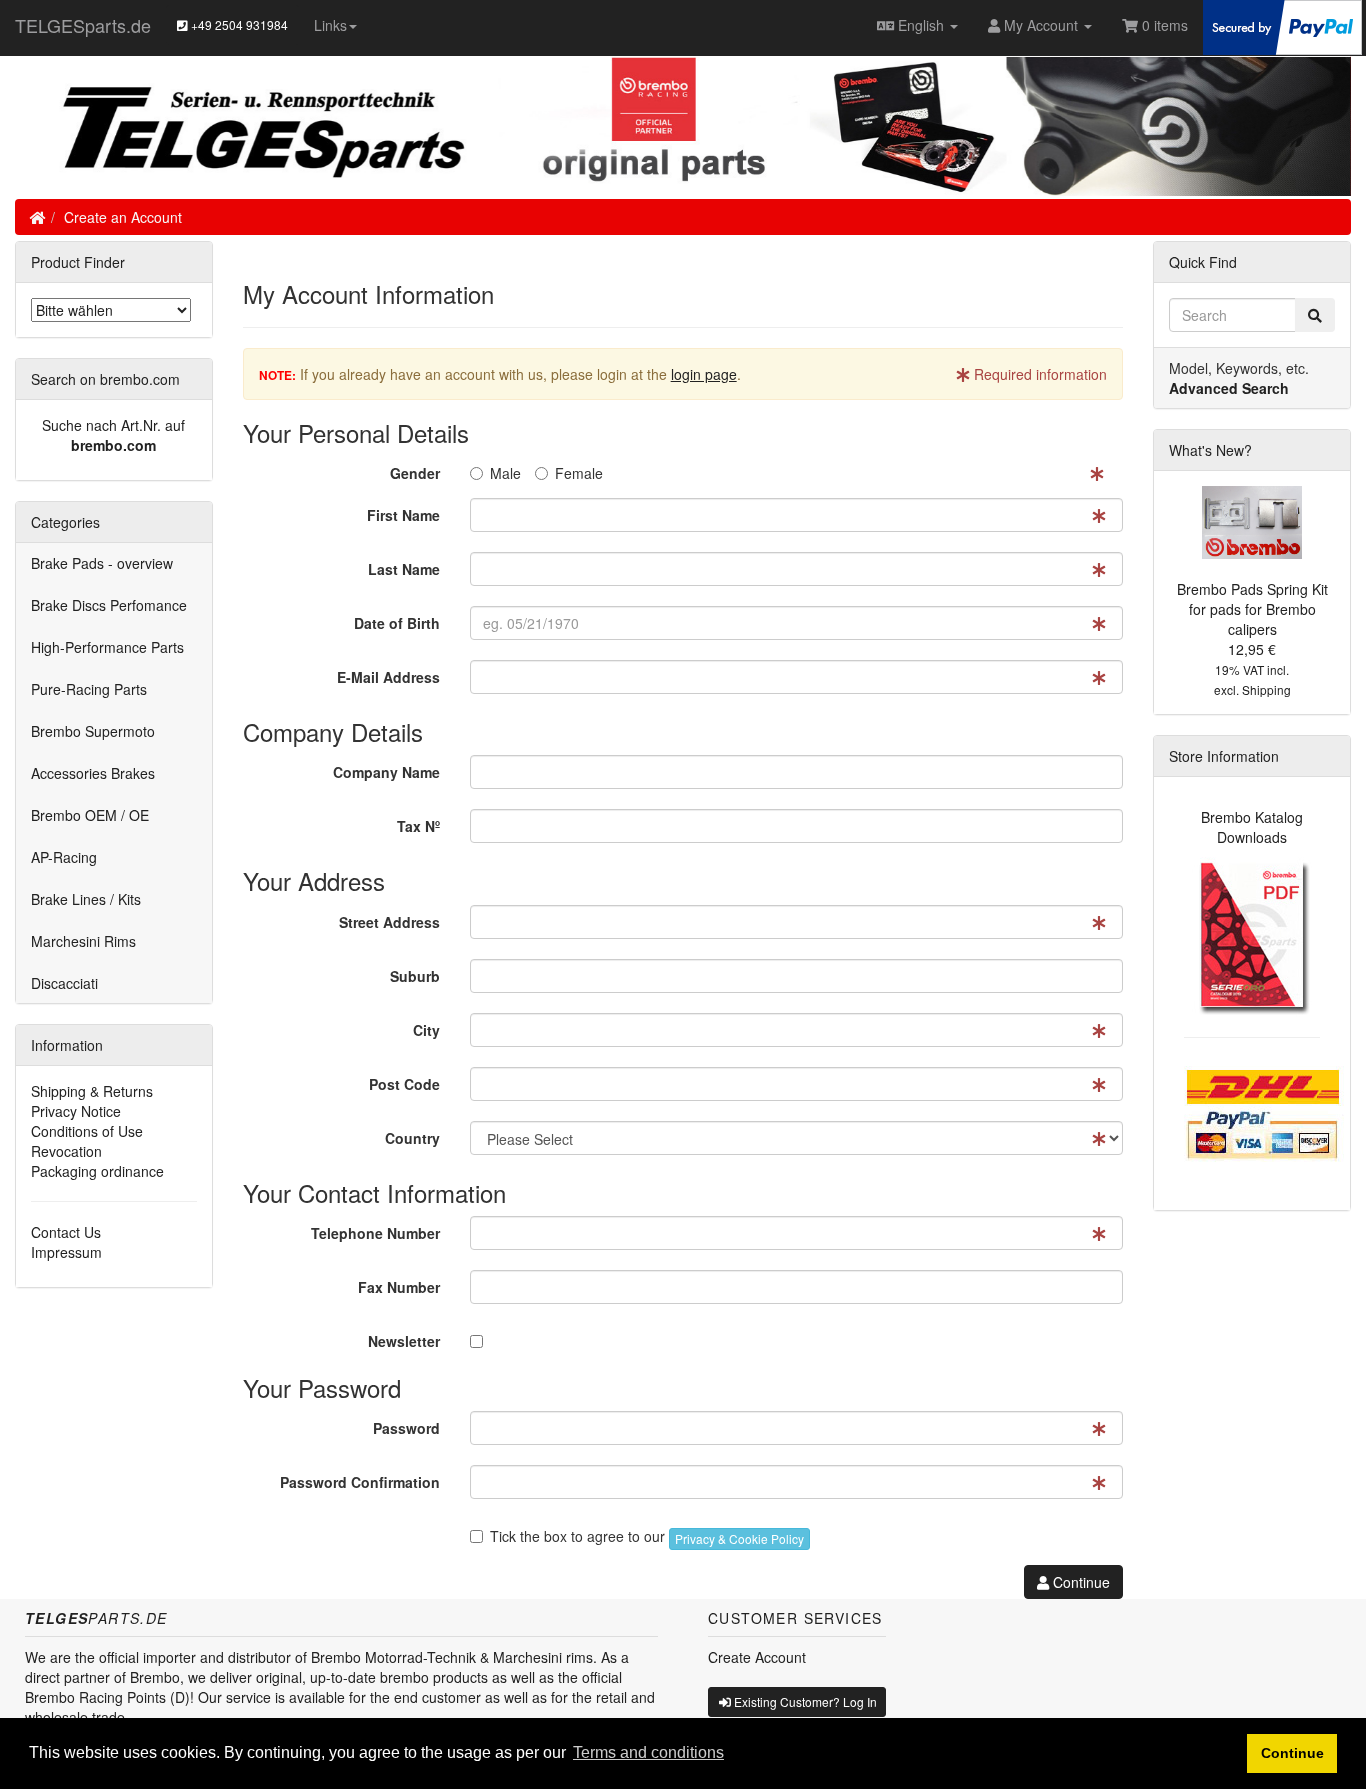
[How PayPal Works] (1282, 25)
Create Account (757, 1657)
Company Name (386, 772)
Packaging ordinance (97, 1171)
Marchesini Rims (83, 941)
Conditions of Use (87, 1131)
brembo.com (113, 445)
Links (330, 25)
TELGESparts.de (83, 25)
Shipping (1266, 689)
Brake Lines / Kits (86, 899)
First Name (403, 515)
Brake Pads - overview (102, 563)
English (921, 25)
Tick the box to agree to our (647, 1536)
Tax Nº (418, 826)
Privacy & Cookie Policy (739, 1538)
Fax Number (399, 1287)
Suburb (415, 976)
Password (406, 1428)
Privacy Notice (76, 1111)
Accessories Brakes (93, 773)
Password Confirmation (360, 1482)
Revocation (66, 1151)
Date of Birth (397, 623)
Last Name (404, 569)
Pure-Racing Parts (89, 689)
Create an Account (123, 217)
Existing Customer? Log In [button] (804, 1701)
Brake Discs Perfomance (109, 605)
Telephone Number (375, 1233)
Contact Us (66, 1232)
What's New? (1210, 450)
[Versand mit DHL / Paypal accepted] (1264, 1111)
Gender (415, 473)
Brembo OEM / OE (90, 815)
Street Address (389, 922)
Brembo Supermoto (93, 731)
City (426, 1030)
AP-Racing (64, 857)
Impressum (66, 1252)
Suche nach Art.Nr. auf (113, 425)
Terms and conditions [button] (648, 1752)
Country (412, 1138)
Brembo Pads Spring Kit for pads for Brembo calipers (1252, 609)
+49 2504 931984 (238, 24)
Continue (1079, 1582)
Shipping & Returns (92, 1091)
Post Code (404, 1084)
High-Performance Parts (107, 647)
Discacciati (64, 983)
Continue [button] (1292, 1753)
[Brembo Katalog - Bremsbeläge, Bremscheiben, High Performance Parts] (1252, 934)
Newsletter (404, 1341)
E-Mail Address (388, 677)
